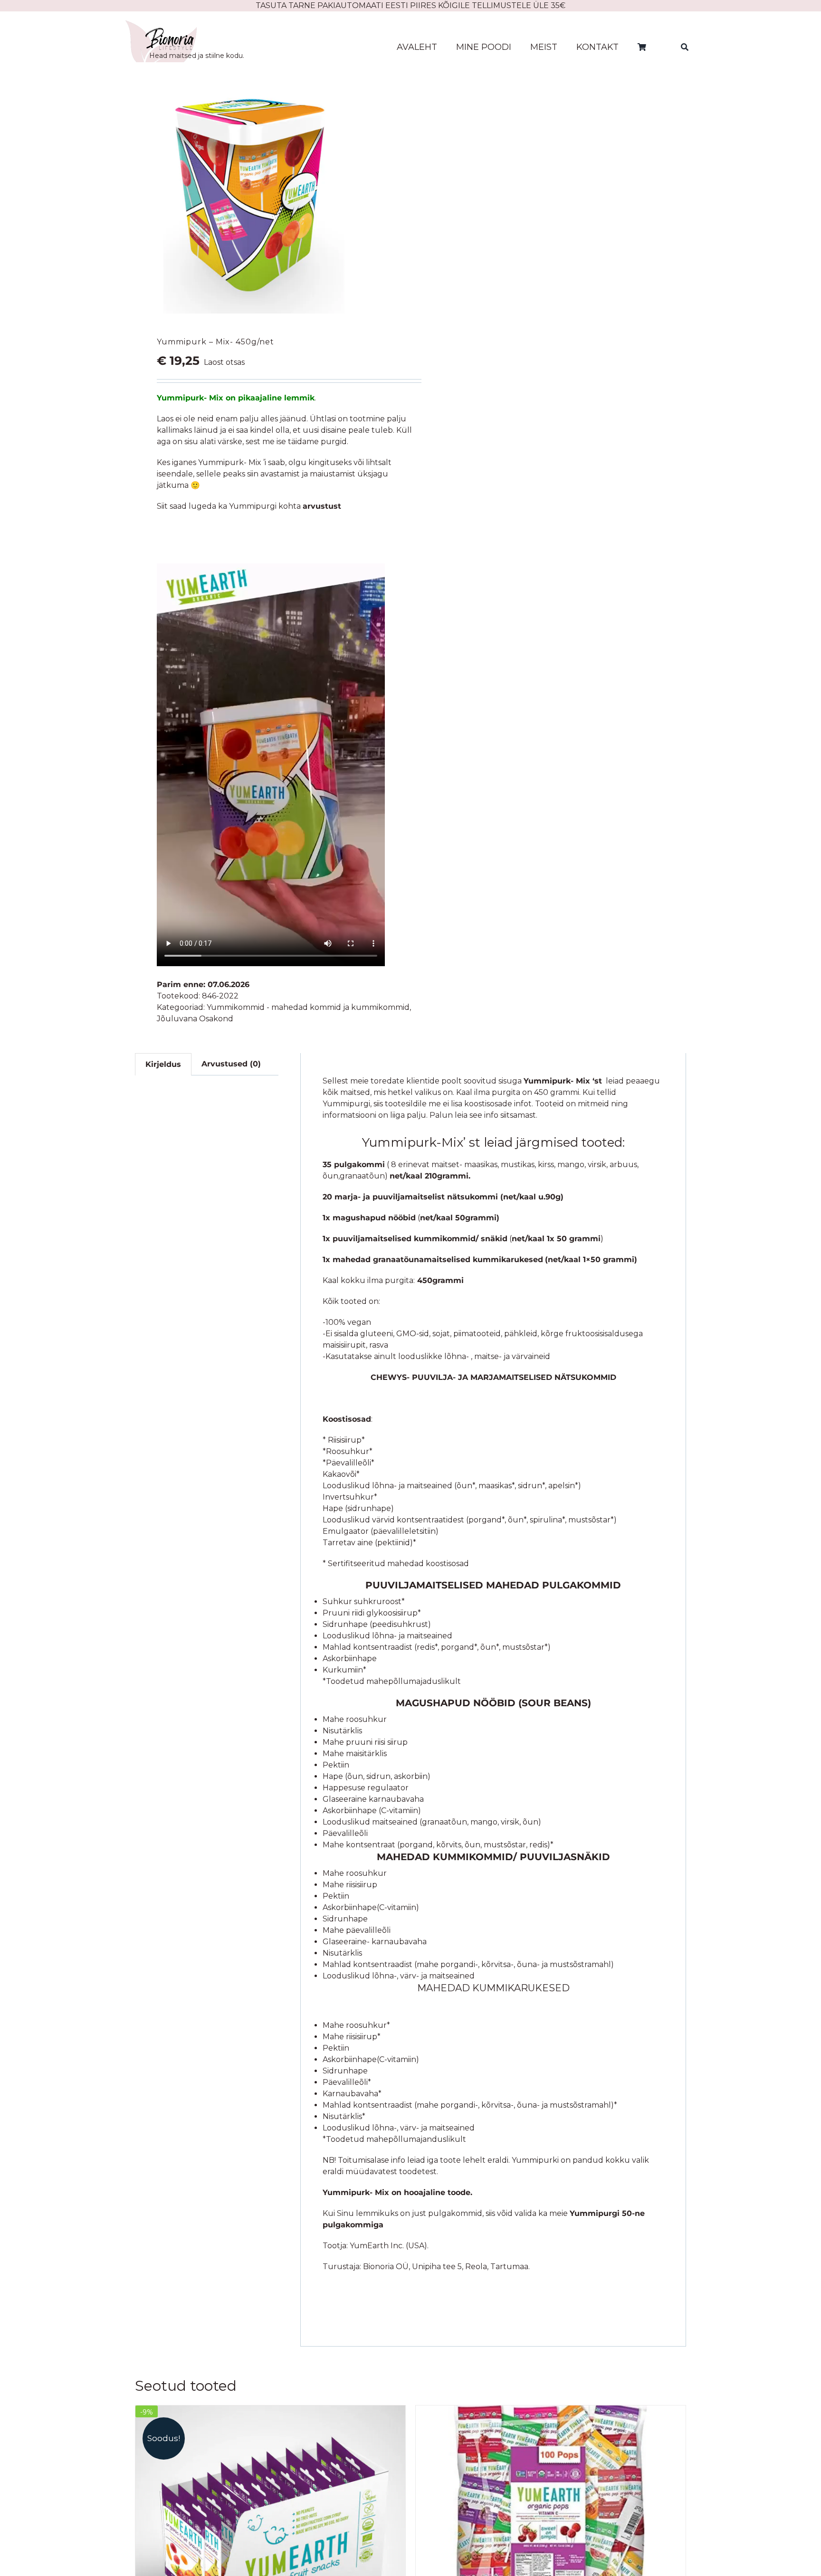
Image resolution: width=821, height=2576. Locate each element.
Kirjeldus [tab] (163, 1064)
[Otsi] (685, 47)
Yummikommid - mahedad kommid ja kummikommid (308, 1007)
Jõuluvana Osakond (195, 1019)
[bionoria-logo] (161, 24)
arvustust (322, 506)
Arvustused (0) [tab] (231, 1064)
